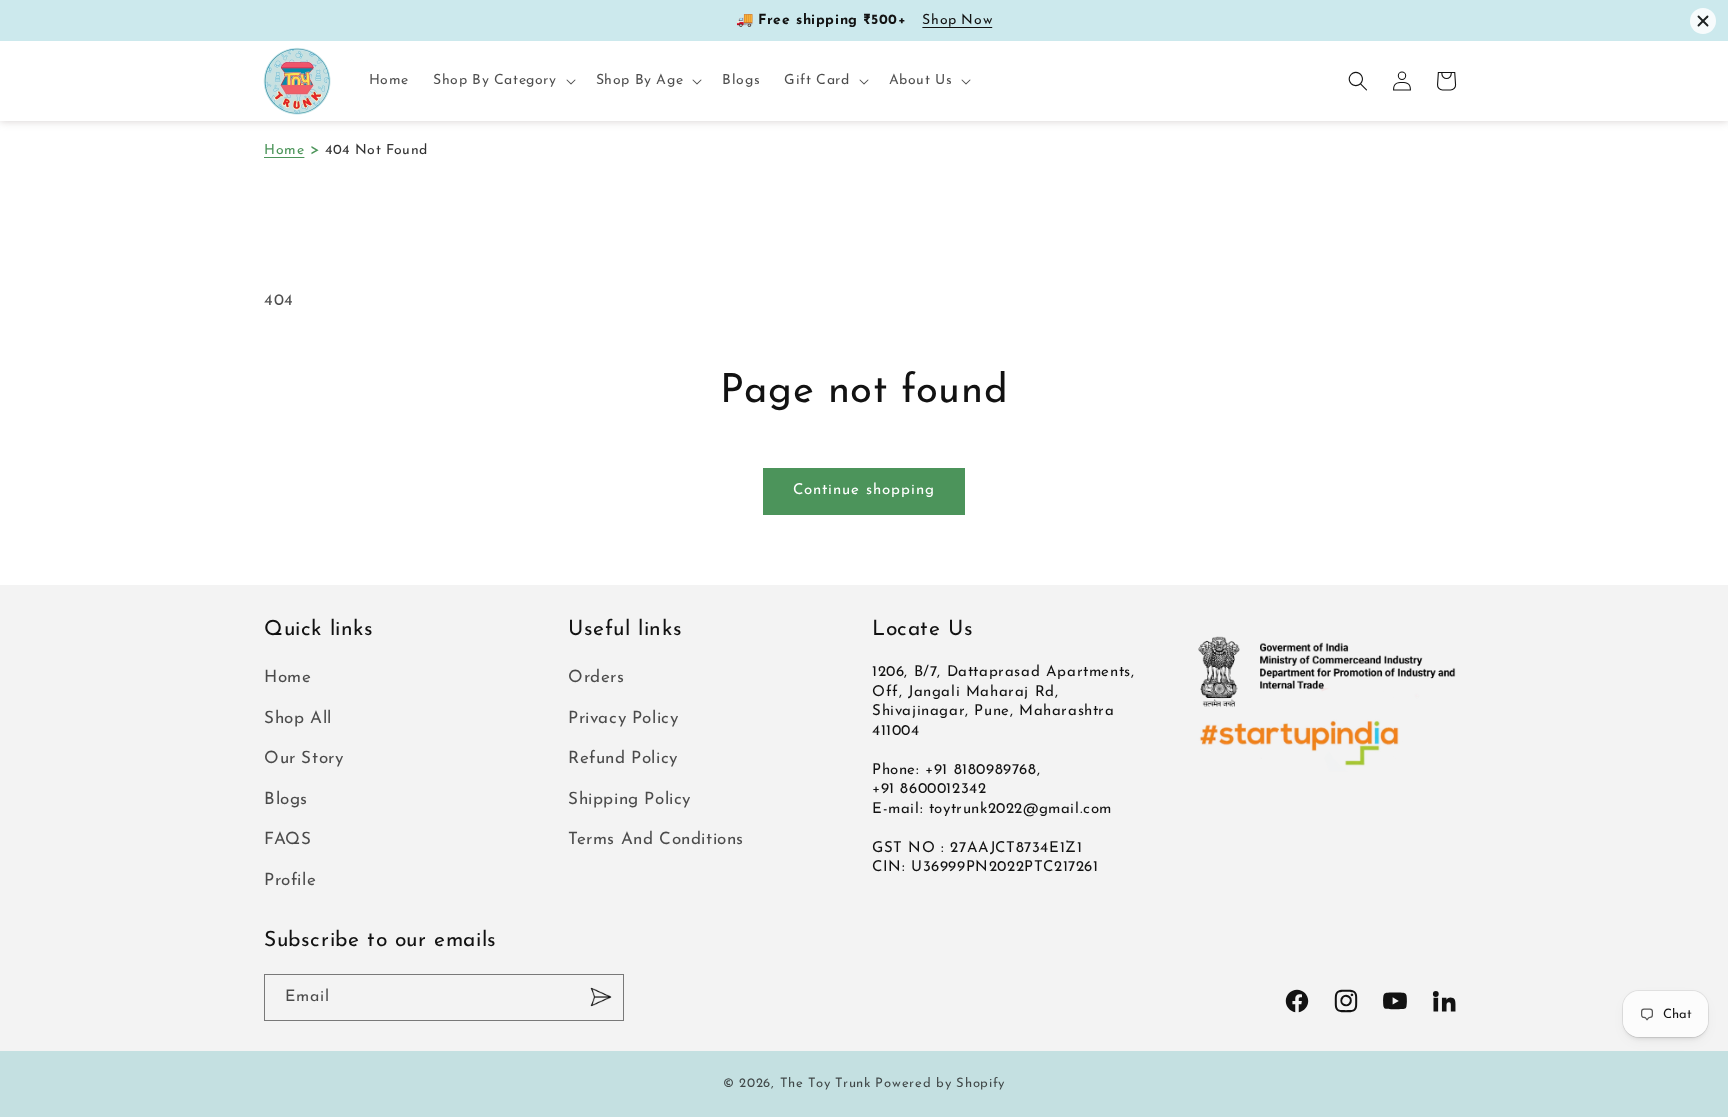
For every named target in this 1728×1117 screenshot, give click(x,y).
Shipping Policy (629, 799)
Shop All (298, 718)
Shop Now (957, 20)
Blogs (286, 799)
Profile (290, 880)
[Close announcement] (1703, 21)
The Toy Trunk (825, 1083)
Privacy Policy (623, 718)
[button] (502, 81)
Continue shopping (864, 490)
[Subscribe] (601, 997)
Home (284, 150)
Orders (596, 677)
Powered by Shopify (940, 1083)
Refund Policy (623, 758)
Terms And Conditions (656, 839)
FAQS (287, 839)
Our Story (303, 758)
